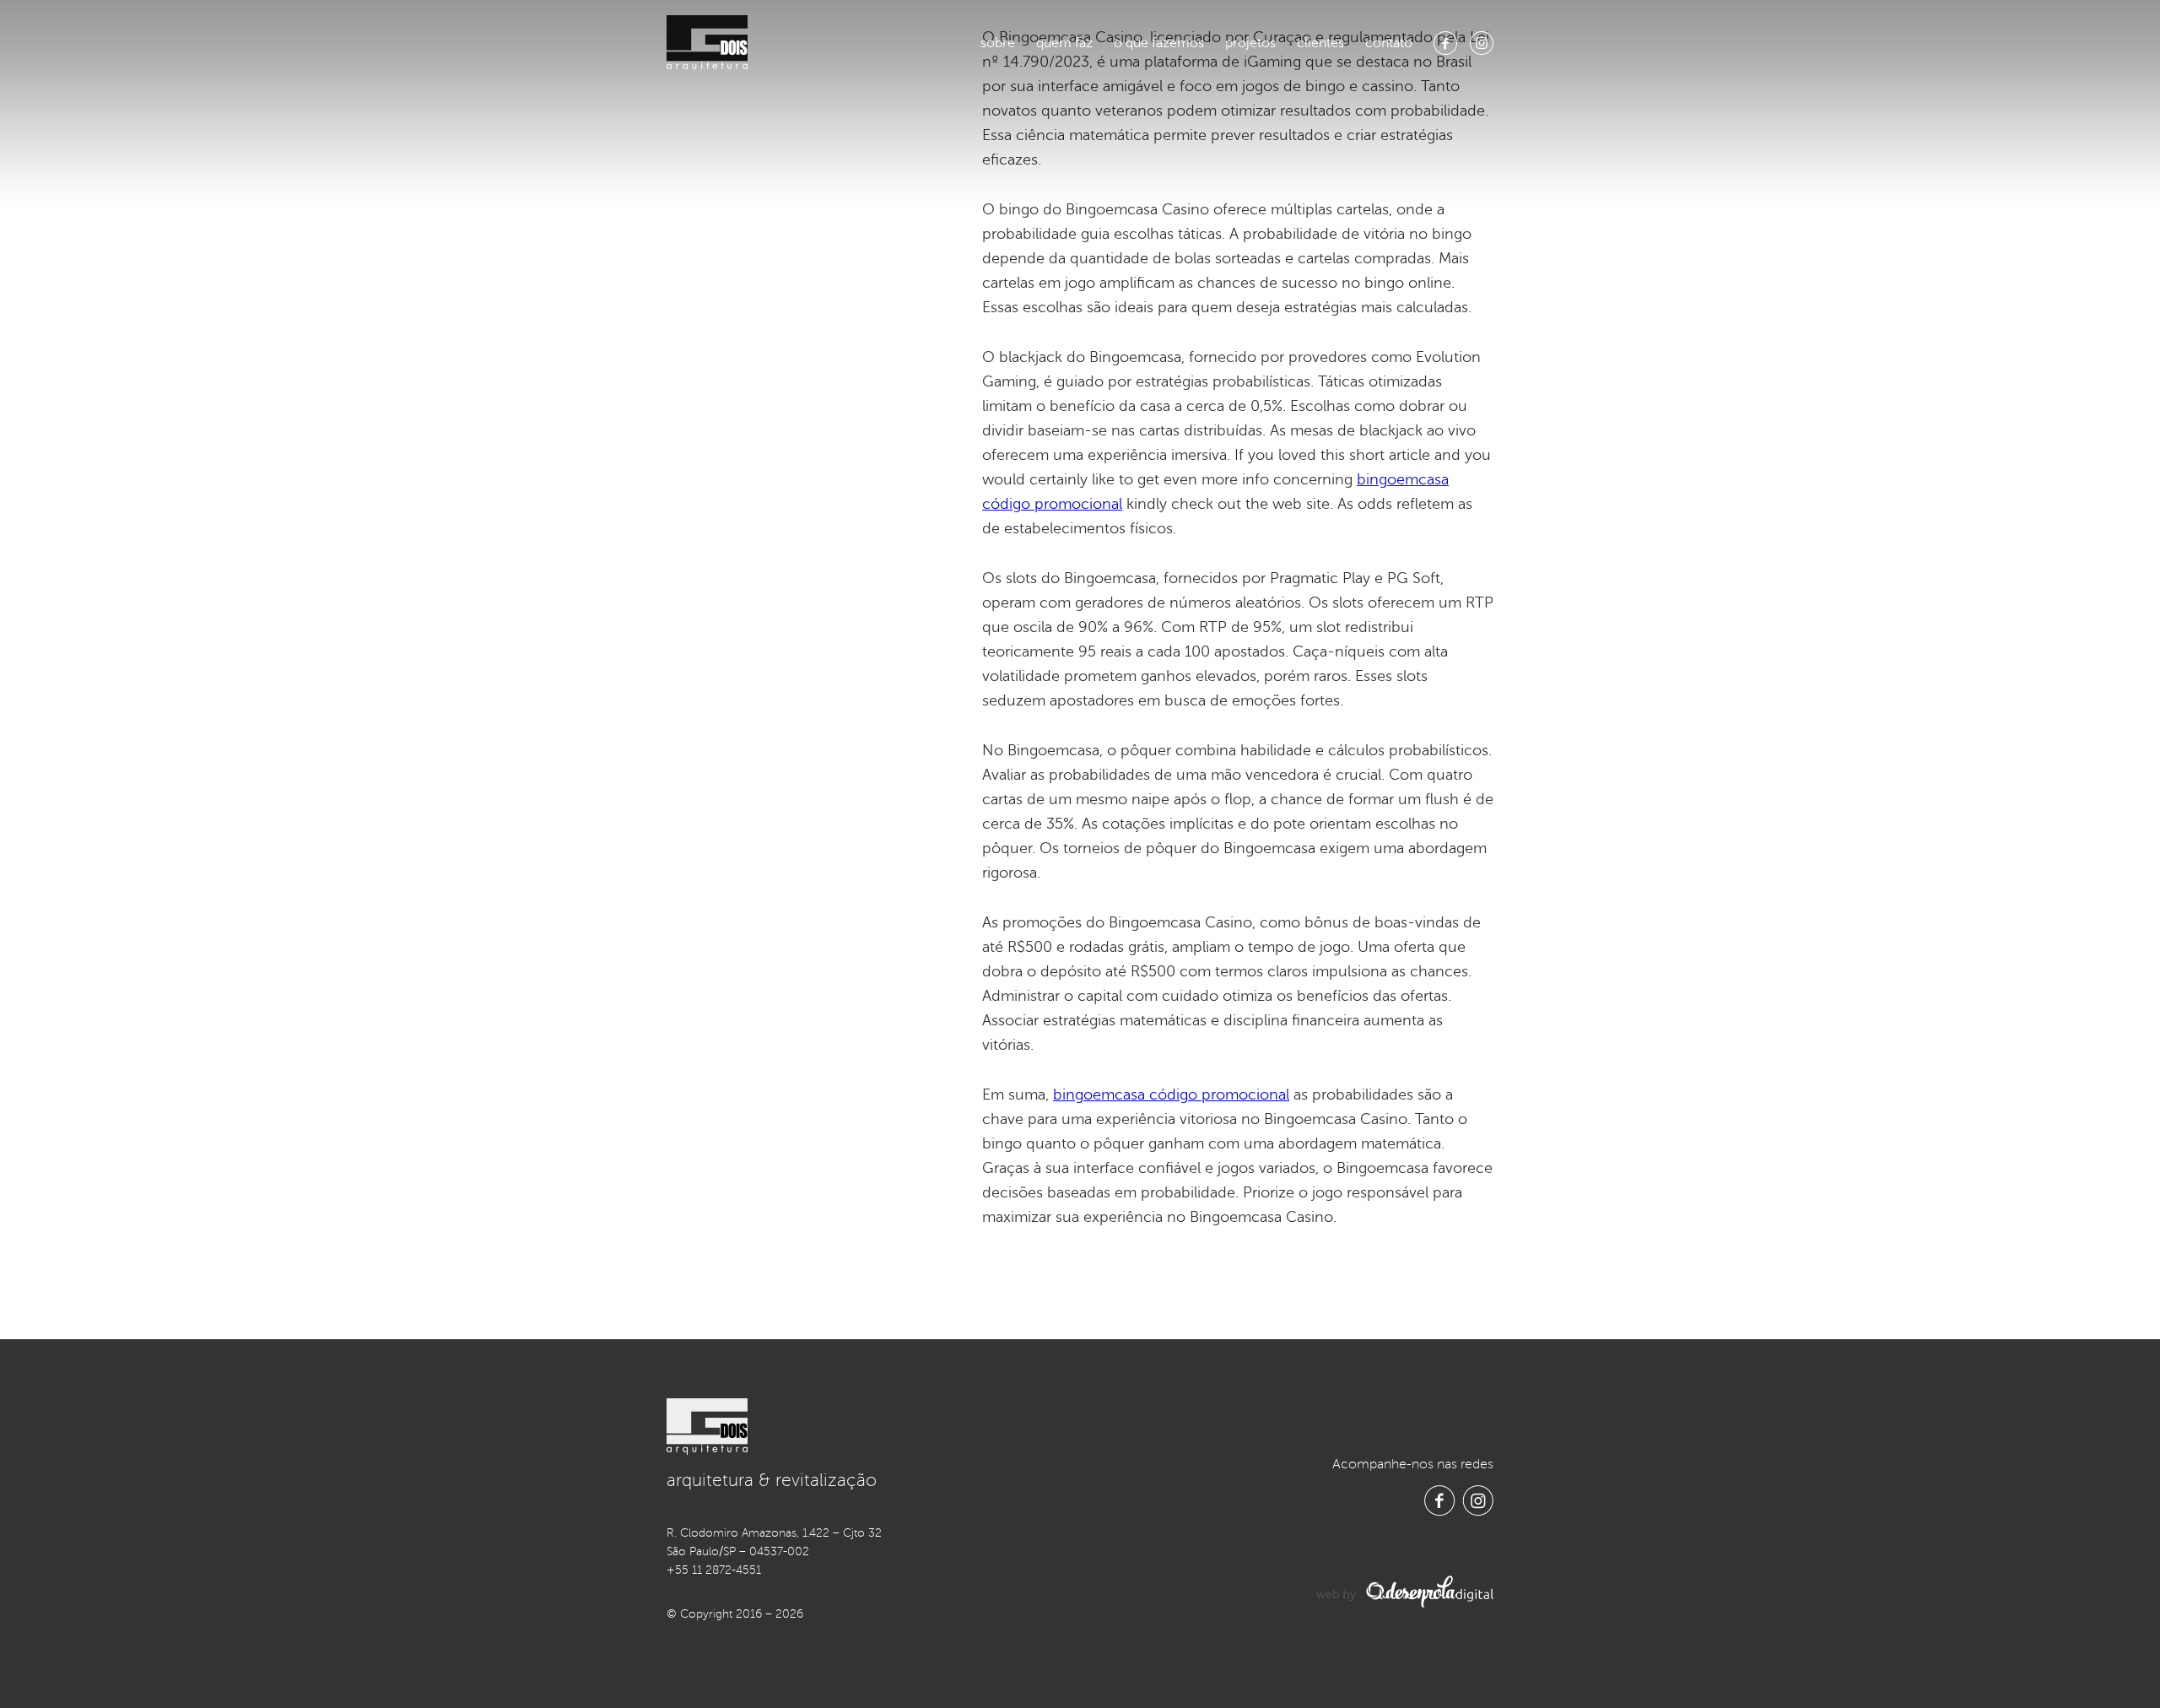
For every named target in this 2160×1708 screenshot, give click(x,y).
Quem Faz (1064, 43)
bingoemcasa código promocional (1171, 1095)
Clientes (1320, 43)
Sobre (998, 43)
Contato (1389, 43)
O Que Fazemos (1159, 43)
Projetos (1250, 43)
